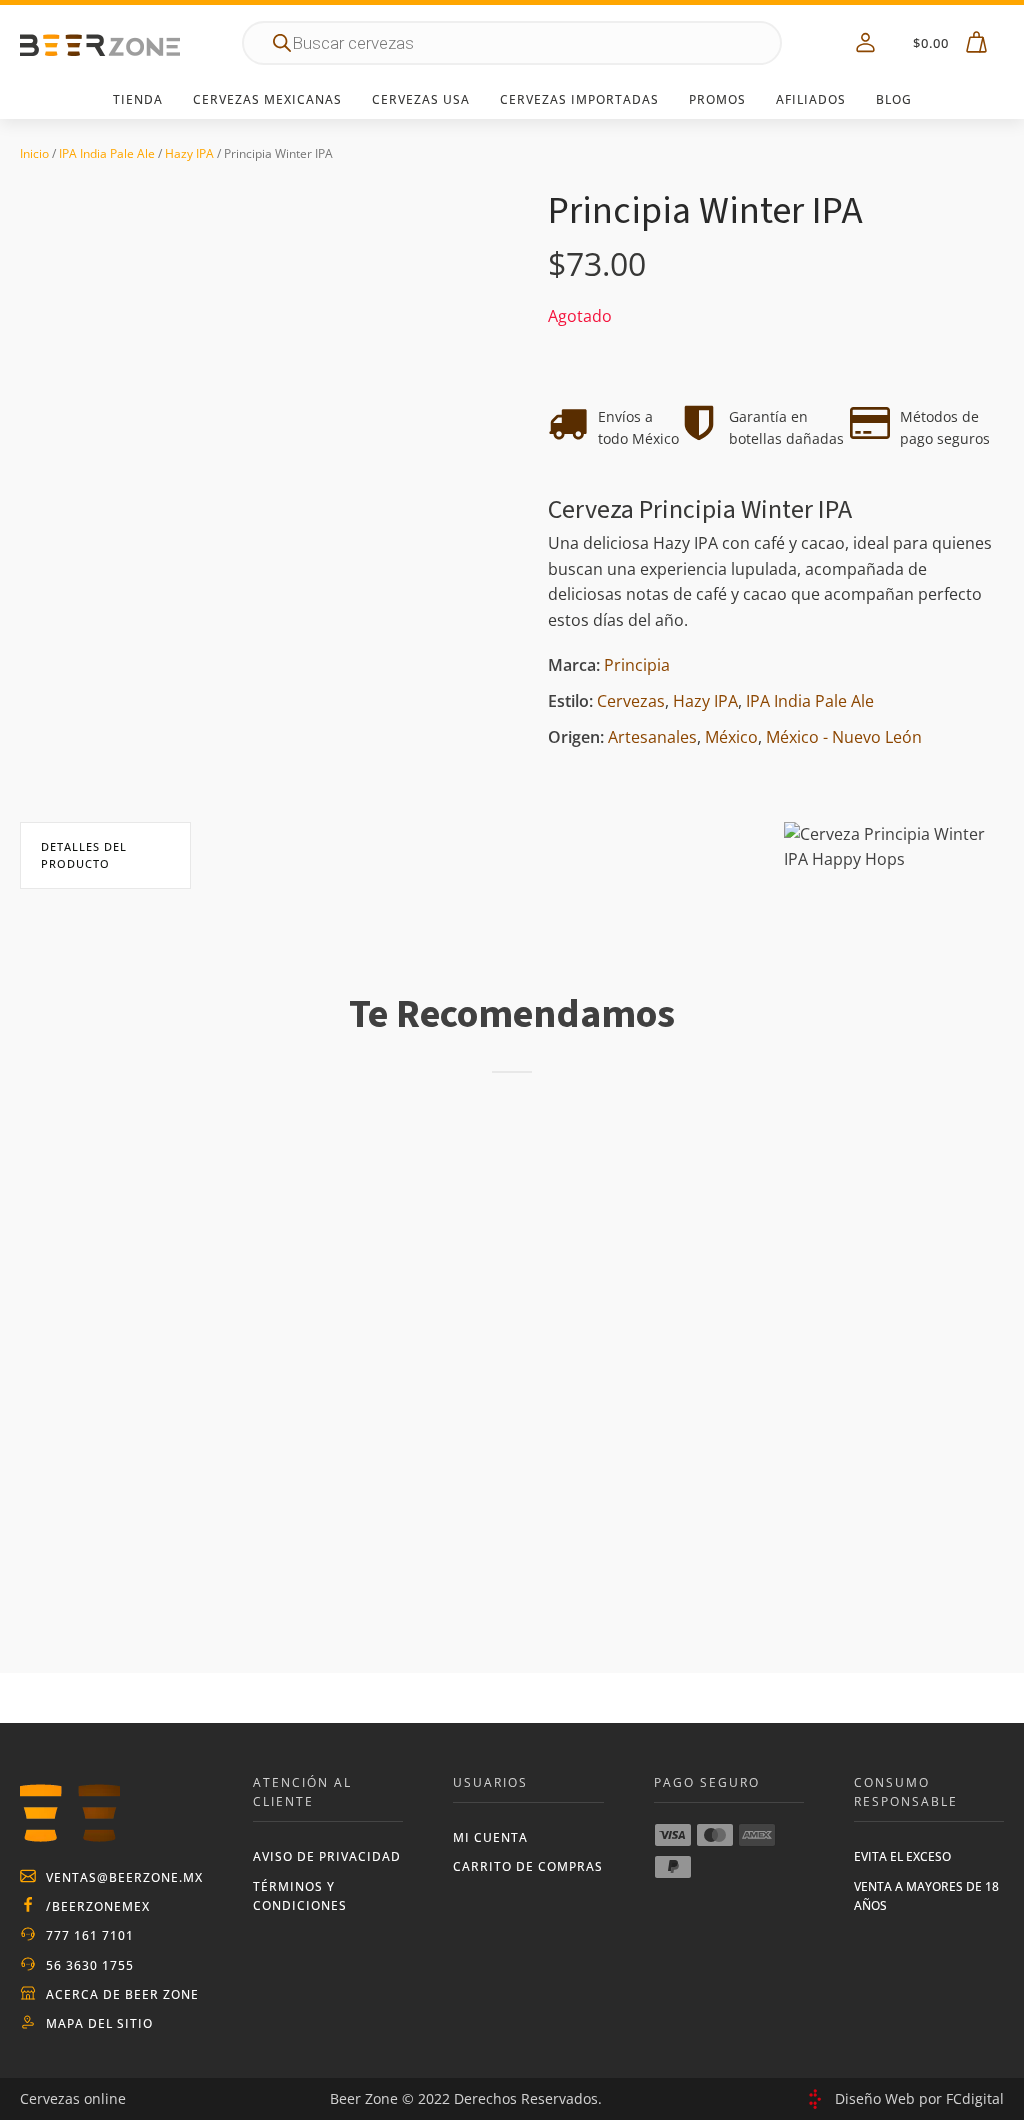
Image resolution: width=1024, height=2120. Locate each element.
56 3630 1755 (90, 1965)
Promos (717, 99)
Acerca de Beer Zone (122, 1994)
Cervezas (631, 701)
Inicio (34, 153)
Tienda (138, 99)
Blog (894, 99)
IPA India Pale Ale (107, 153)
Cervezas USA (421, 99)
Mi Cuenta (490, 1837)
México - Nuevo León (844, 737)
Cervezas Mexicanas (267, 99)
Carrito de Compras (528, 1866)
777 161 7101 (90, 1935)
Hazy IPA (189, 153)
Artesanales (652, 737)
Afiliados (811, 99)
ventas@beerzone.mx (124, 1877)
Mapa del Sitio (99, 2023)
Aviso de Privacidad (327, 1856)
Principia (637, 665)
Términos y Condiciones (300, 1896)
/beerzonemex (98, 1906)
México (731, 737)
